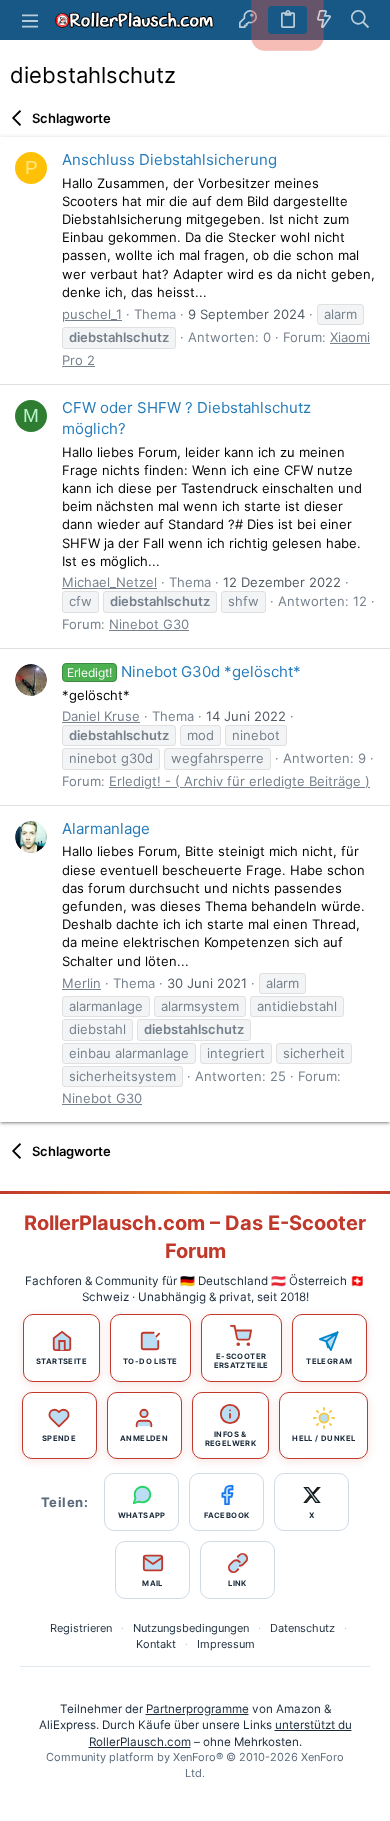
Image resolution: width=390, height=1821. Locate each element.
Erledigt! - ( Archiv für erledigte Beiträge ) (239, 781)
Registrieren (81, 1628)
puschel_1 (92, 314)
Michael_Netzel (109, 582)
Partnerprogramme (197, 1709)
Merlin (81, 983)
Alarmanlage (106, 828)
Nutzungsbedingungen (191, 1628)
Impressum (226, 1644)
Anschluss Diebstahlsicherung (169, 159)
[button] (30, 20)
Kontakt (156, 1644)
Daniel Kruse (101, 716)
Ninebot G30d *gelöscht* (184, 671)
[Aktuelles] (324, 20)
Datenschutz (302, 1628)
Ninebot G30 (149, 624)
